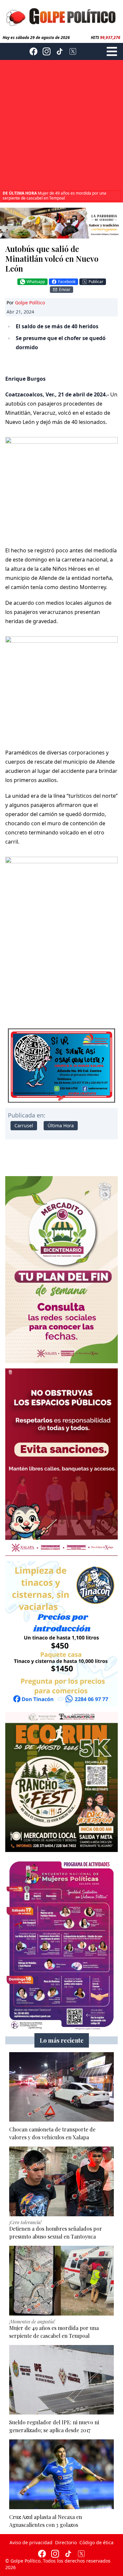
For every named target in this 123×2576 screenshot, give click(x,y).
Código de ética (96, 2542)
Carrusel (24, 1126)
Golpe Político (30, 303)
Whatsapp (36, 282)
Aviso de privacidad (31, 2542)
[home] (61, 16)
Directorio (66, 2542)
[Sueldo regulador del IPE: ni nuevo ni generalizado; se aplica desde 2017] (61, 2380)
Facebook (67, 282)
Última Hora (61, 1126)
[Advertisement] (61, 126)
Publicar (96, 282)
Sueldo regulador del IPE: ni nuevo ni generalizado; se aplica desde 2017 (53, 196)
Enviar (65, 289)
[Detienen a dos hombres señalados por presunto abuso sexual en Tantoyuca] (61, 2181)
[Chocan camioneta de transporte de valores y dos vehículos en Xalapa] (61, 2087)
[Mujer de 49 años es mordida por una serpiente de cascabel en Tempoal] (61, 2281)
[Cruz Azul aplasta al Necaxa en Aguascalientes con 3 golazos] (61, 2474)
